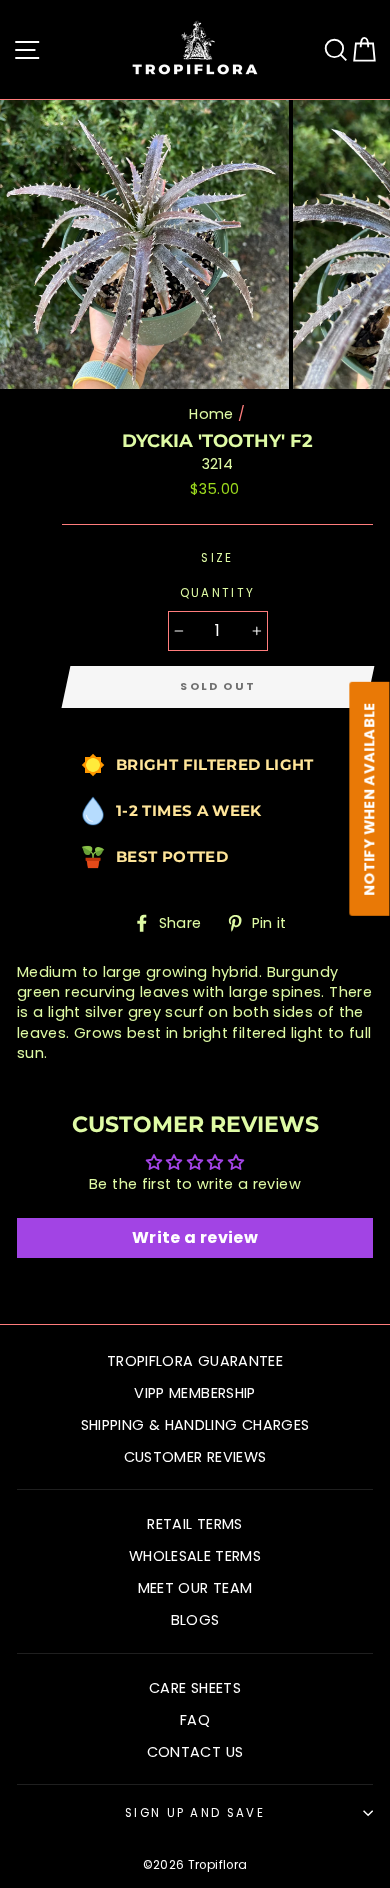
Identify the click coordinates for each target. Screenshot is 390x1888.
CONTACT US (195, 1752)
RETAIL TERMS (194, 1524)
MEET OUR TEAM (195, 1588)
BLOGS (195, 1620)
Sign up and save (195, 1813)
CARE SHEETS (195, 1688)
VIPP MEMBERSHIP (194, 1393)
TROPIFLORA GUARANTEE (195, 1361)
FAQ (195, 1720)
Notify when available (370, 799)
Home (211, 414)
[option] (146, 244)
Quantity (218, 593)
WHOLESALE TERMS (195, 1556)
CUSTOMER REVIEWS (195, 1457)
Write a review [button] (195, 1237)
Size (217, 558)
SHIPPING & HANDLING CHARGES (195, 1425)
